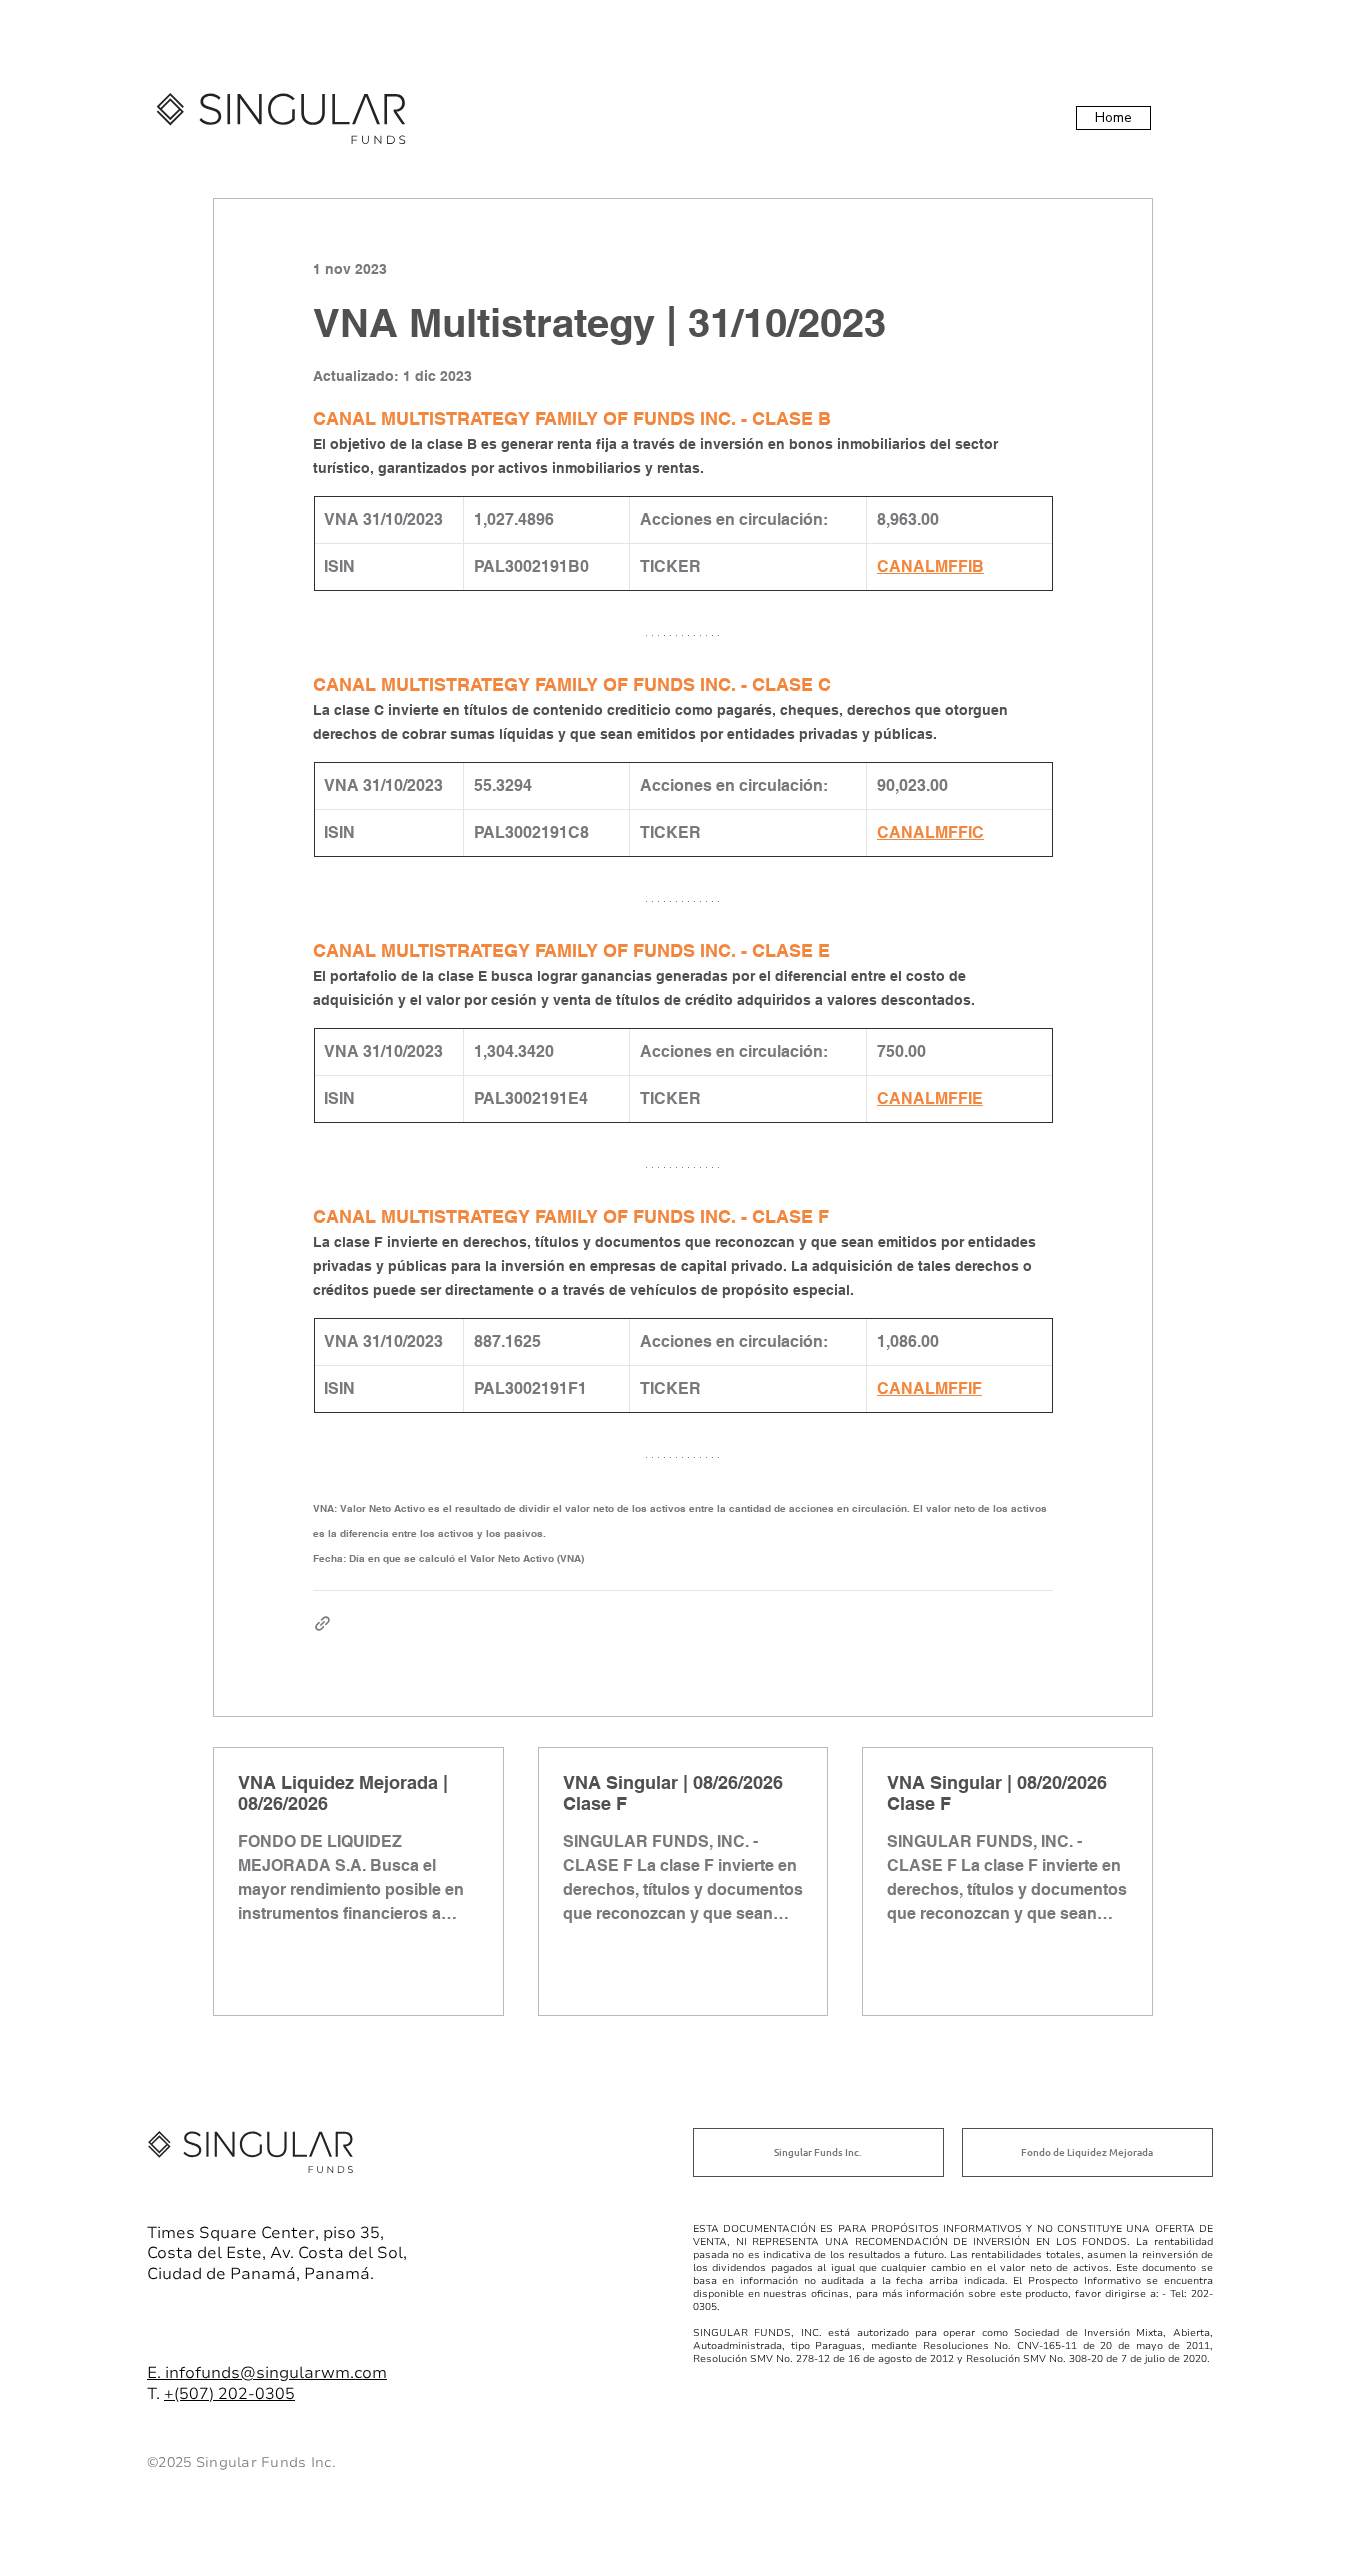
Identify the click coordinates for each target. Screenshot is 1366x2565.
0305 (275, 2394)
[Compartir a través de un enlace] (322, 1623)
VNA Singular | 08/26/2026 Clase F (673, 1793)
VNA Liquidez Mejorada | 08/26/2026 (343, 1793)
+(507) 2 (196, 2394)
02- (241, 2394)
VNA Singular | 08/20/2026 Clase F (997, 1793)
